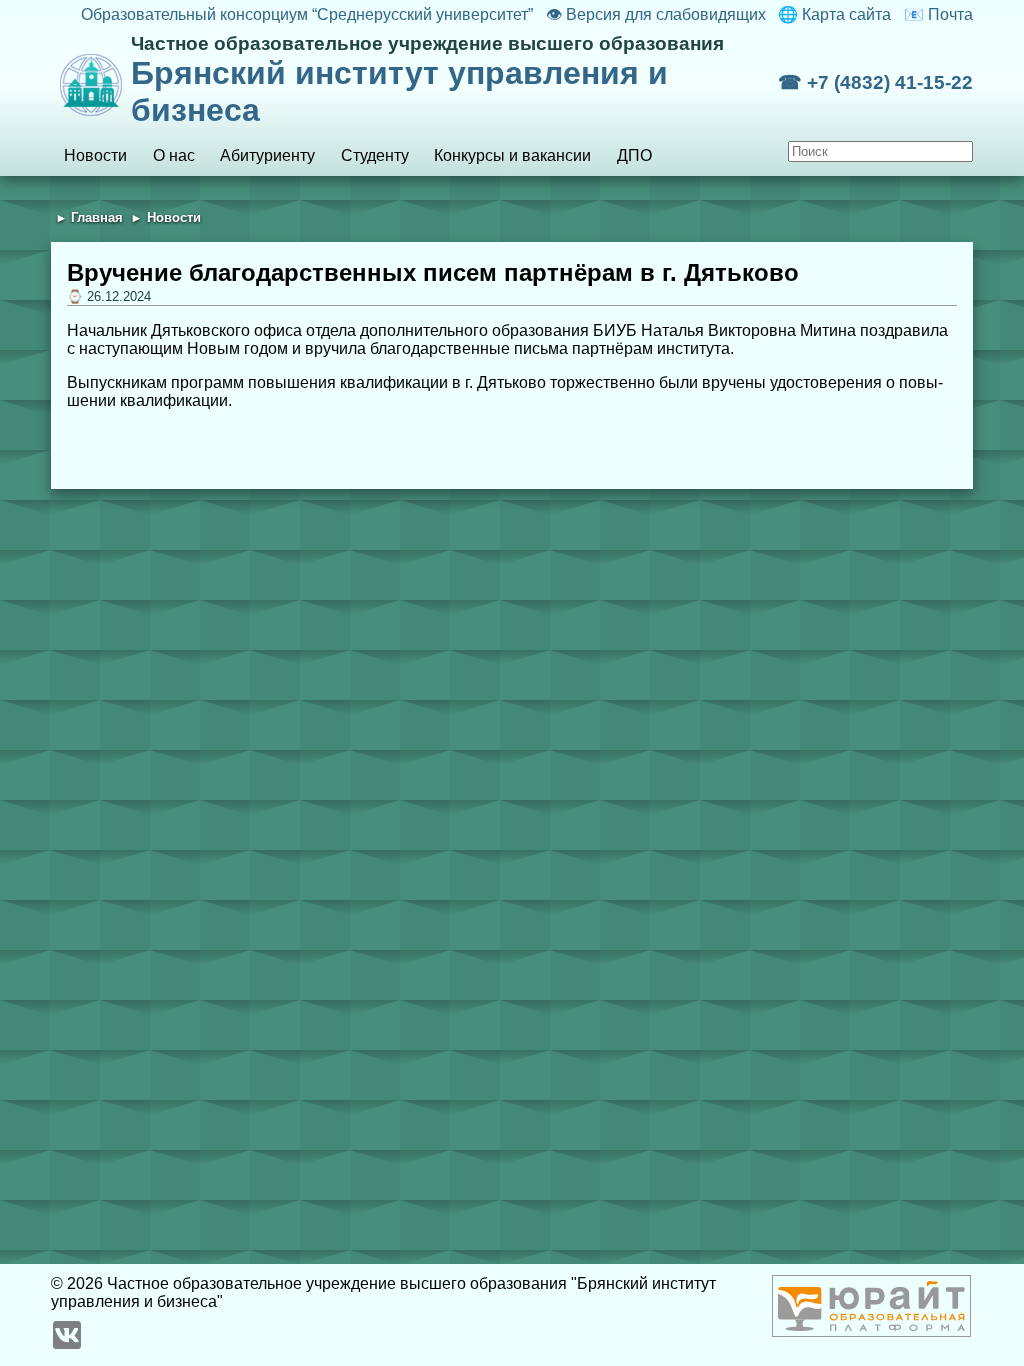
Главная (97, 217)
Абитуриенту (267, 155)
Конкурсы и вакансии (512, 155)
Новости (95, 155)
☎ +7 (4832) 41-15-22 (875, 82)
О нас (174, 155)
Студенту (375, 155)
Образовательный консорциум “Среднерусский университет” (307, 14)
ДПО (634, 155)
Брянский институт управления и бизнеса (427, 80)
